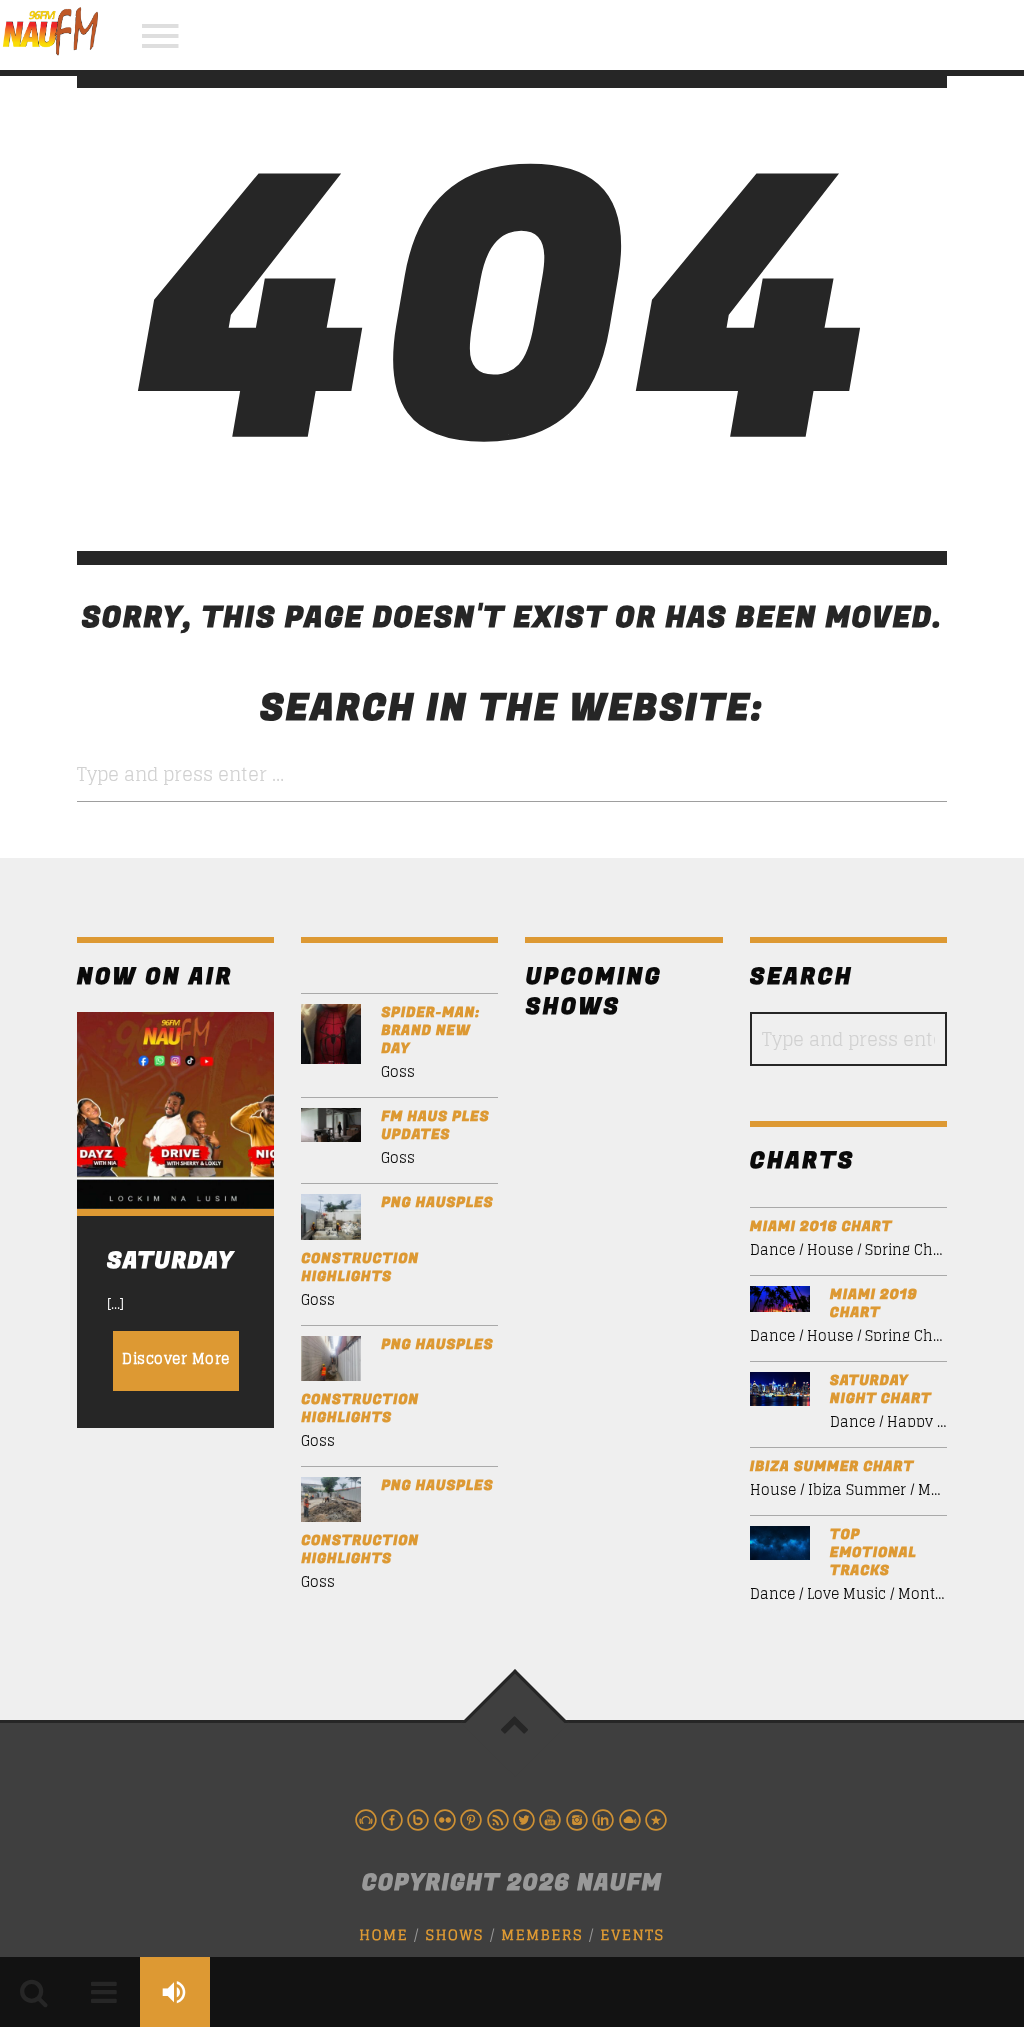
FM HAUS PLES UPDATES (435, 1126)
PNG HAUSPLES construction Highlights (397, 1239)
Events (633, 1935)
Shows (455, 1935)
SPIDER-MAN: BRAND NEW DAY (430, 1031)
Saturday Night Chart (881, 1390)
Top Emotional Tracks (873, 1553)
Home (383, 1935)
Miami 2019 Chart (873, 1304)
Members (542, 1935)
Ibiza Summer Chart (832, 1467)
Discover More (176, 1358)
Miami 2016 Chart (821, 1227)
